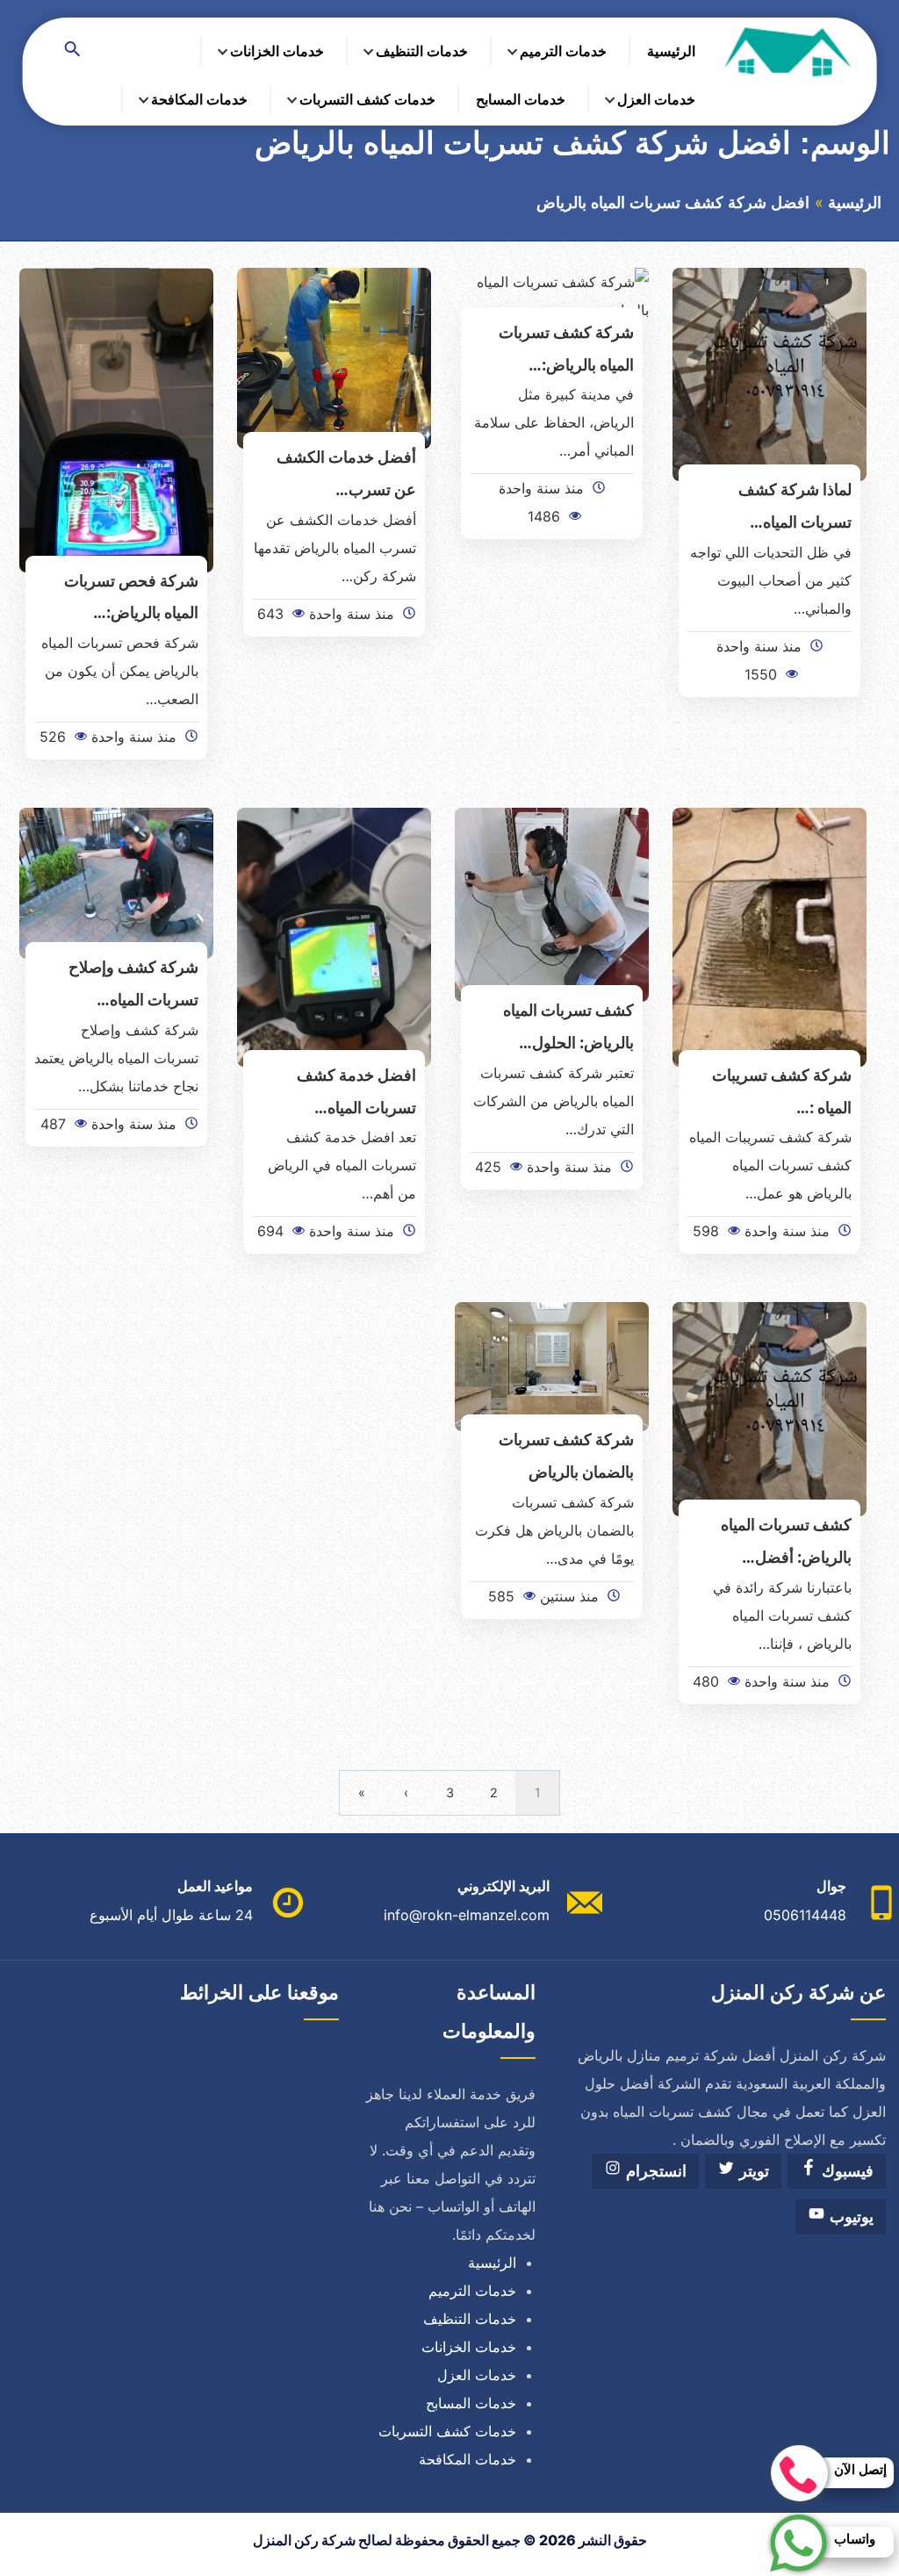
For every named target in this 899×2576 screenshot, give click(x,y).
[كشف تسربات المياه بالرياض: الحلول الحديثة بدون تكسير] (552, 903)
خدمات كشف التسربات (367, 99)
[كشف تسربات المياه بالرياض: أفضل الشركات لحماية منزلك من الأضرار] (770, 1408)
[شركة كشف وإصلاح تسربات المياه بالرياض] (116, 882)
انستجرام (654, 2171)
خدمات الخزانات (277, 51)
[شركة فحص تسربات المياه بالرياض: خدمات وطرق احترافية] (116, 419)
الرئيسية (671, 51)
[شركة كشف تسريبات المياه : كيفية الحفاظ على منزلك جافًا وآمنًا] (770, 936)
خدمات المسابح (521, 99)
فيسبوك (845, 2171)
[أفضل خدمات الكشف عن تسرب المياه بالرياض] (334, 356)
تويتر (752, 2171)
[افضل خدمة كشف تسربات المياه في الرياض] (334, 936)
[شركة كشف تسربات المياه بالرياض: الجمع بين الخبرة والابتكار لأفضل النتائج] (552, 294)
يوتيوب (849, 2217)
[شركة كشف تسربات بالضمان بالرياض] (552, 1365)
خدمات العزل (656, 99)
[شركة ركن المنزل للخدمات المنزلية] (786, 51)
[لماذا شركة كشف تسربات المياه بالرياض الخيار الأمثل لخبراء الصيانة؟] (770, 373)
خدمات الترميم (563, 51)
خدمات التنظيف (422, 51)
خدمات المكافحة (199, 99)
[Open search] (73, 50)
